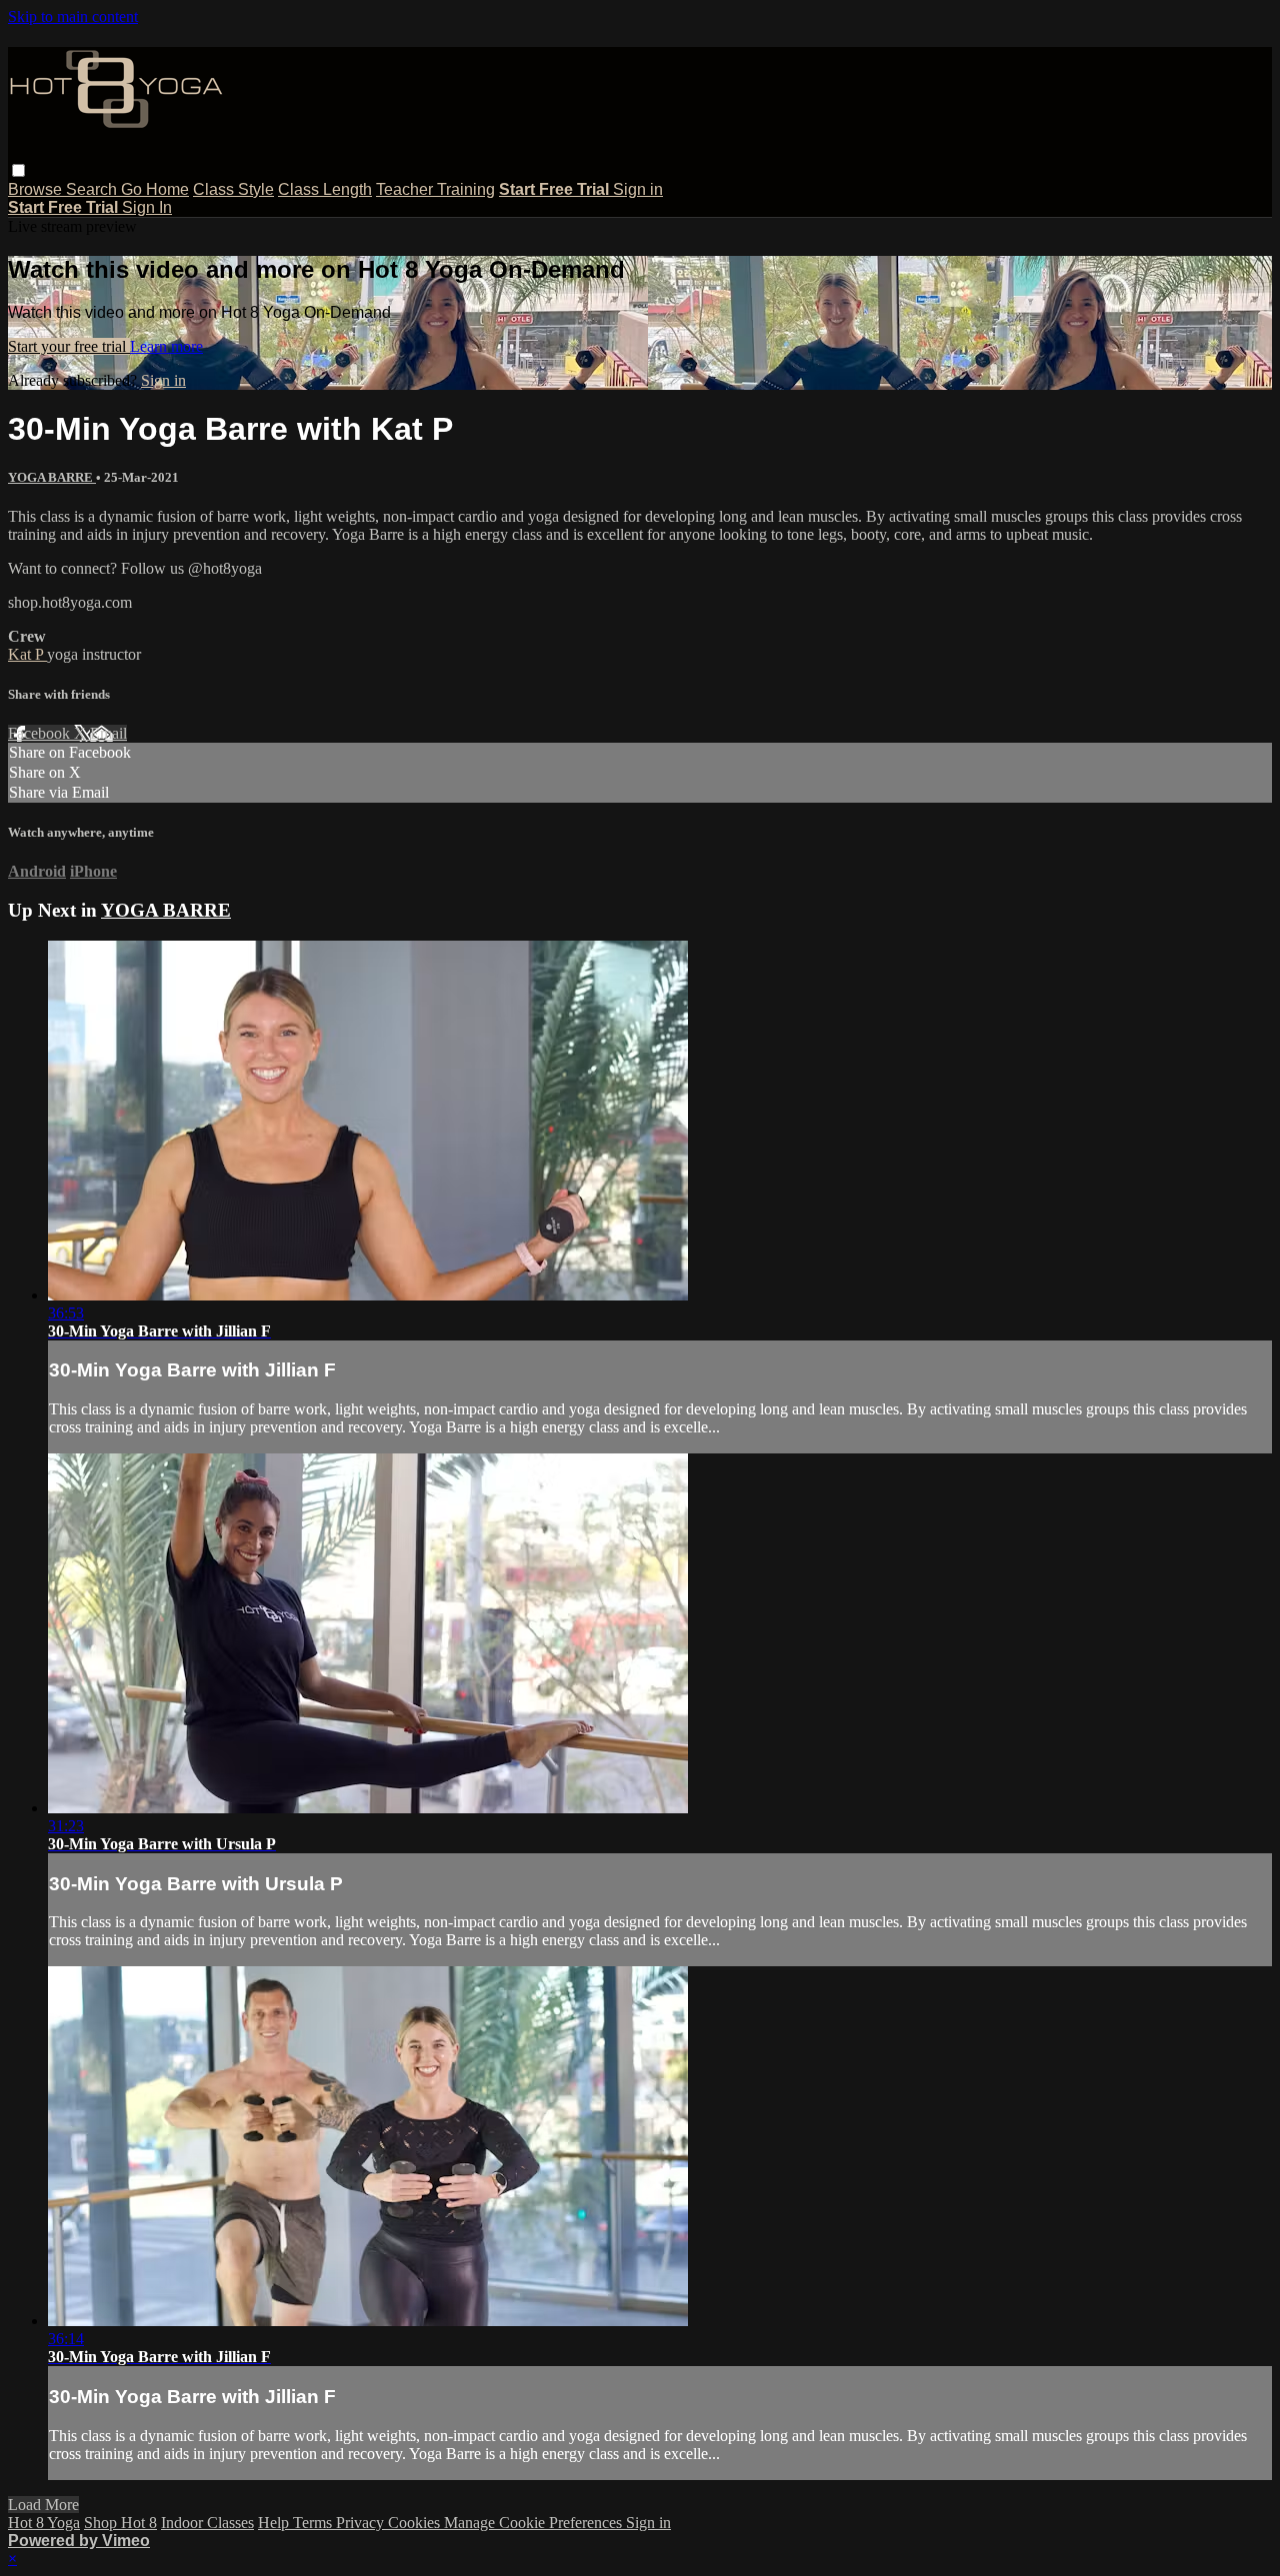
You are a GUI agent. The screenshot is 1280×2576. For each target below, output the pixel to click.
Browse (37, 189)
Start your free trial (69, 346)
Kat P (27, 654)
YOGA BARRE (52, 477)
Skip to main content (73, 16)
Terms (314, 2523)
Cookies (416, 2523)
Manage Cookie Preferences (535, 2523)
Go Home (155, 189)
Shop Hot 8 (120, 2523)
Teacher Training (435, 189)
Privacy (362, 2523)
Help (275, 2523)
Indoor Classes (207, 2523)
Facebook (41, 733)
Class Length (325, 189)
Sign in (638, 189)
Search (93, 189)
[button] (18, 170)
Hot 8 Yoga (44, 2523)
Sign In (147, 207)
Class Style (233, 189)
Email (108, 733)
